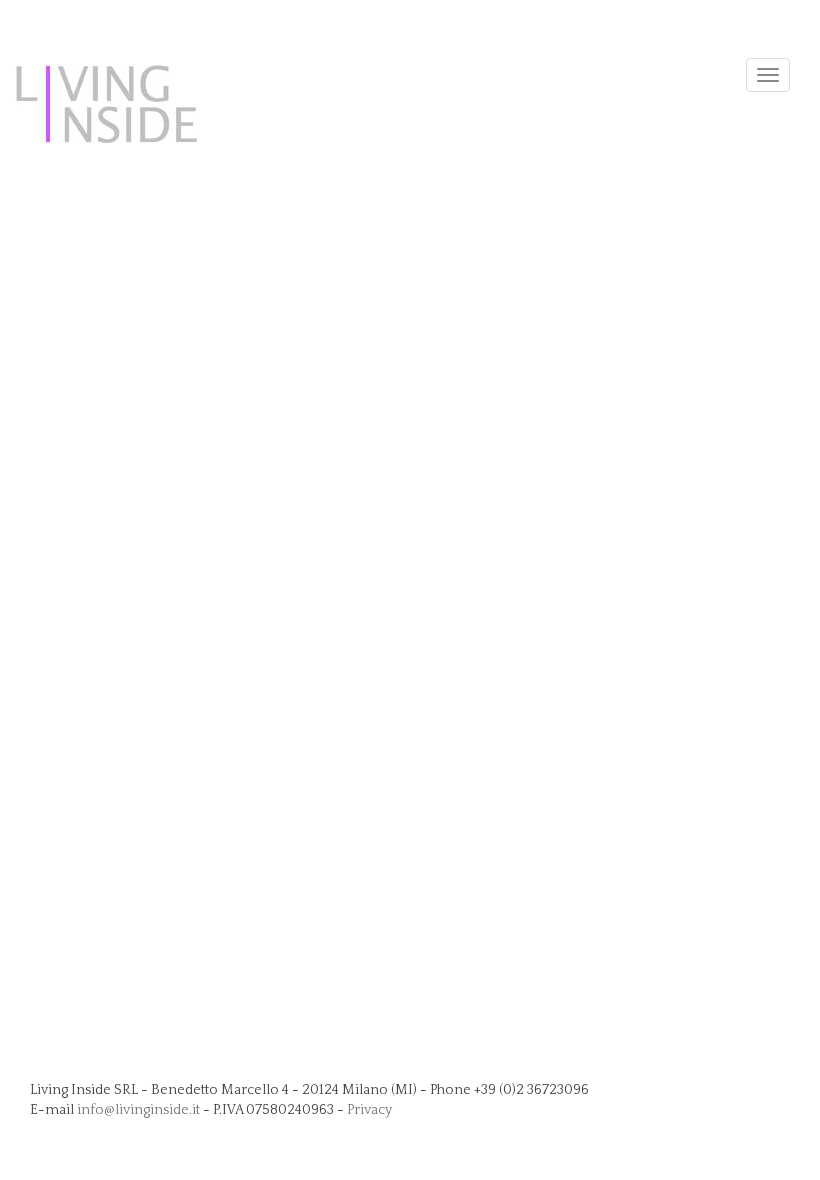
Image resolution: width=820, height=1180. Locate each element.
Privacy (369, 1110)
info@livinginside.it (138, 1110)
